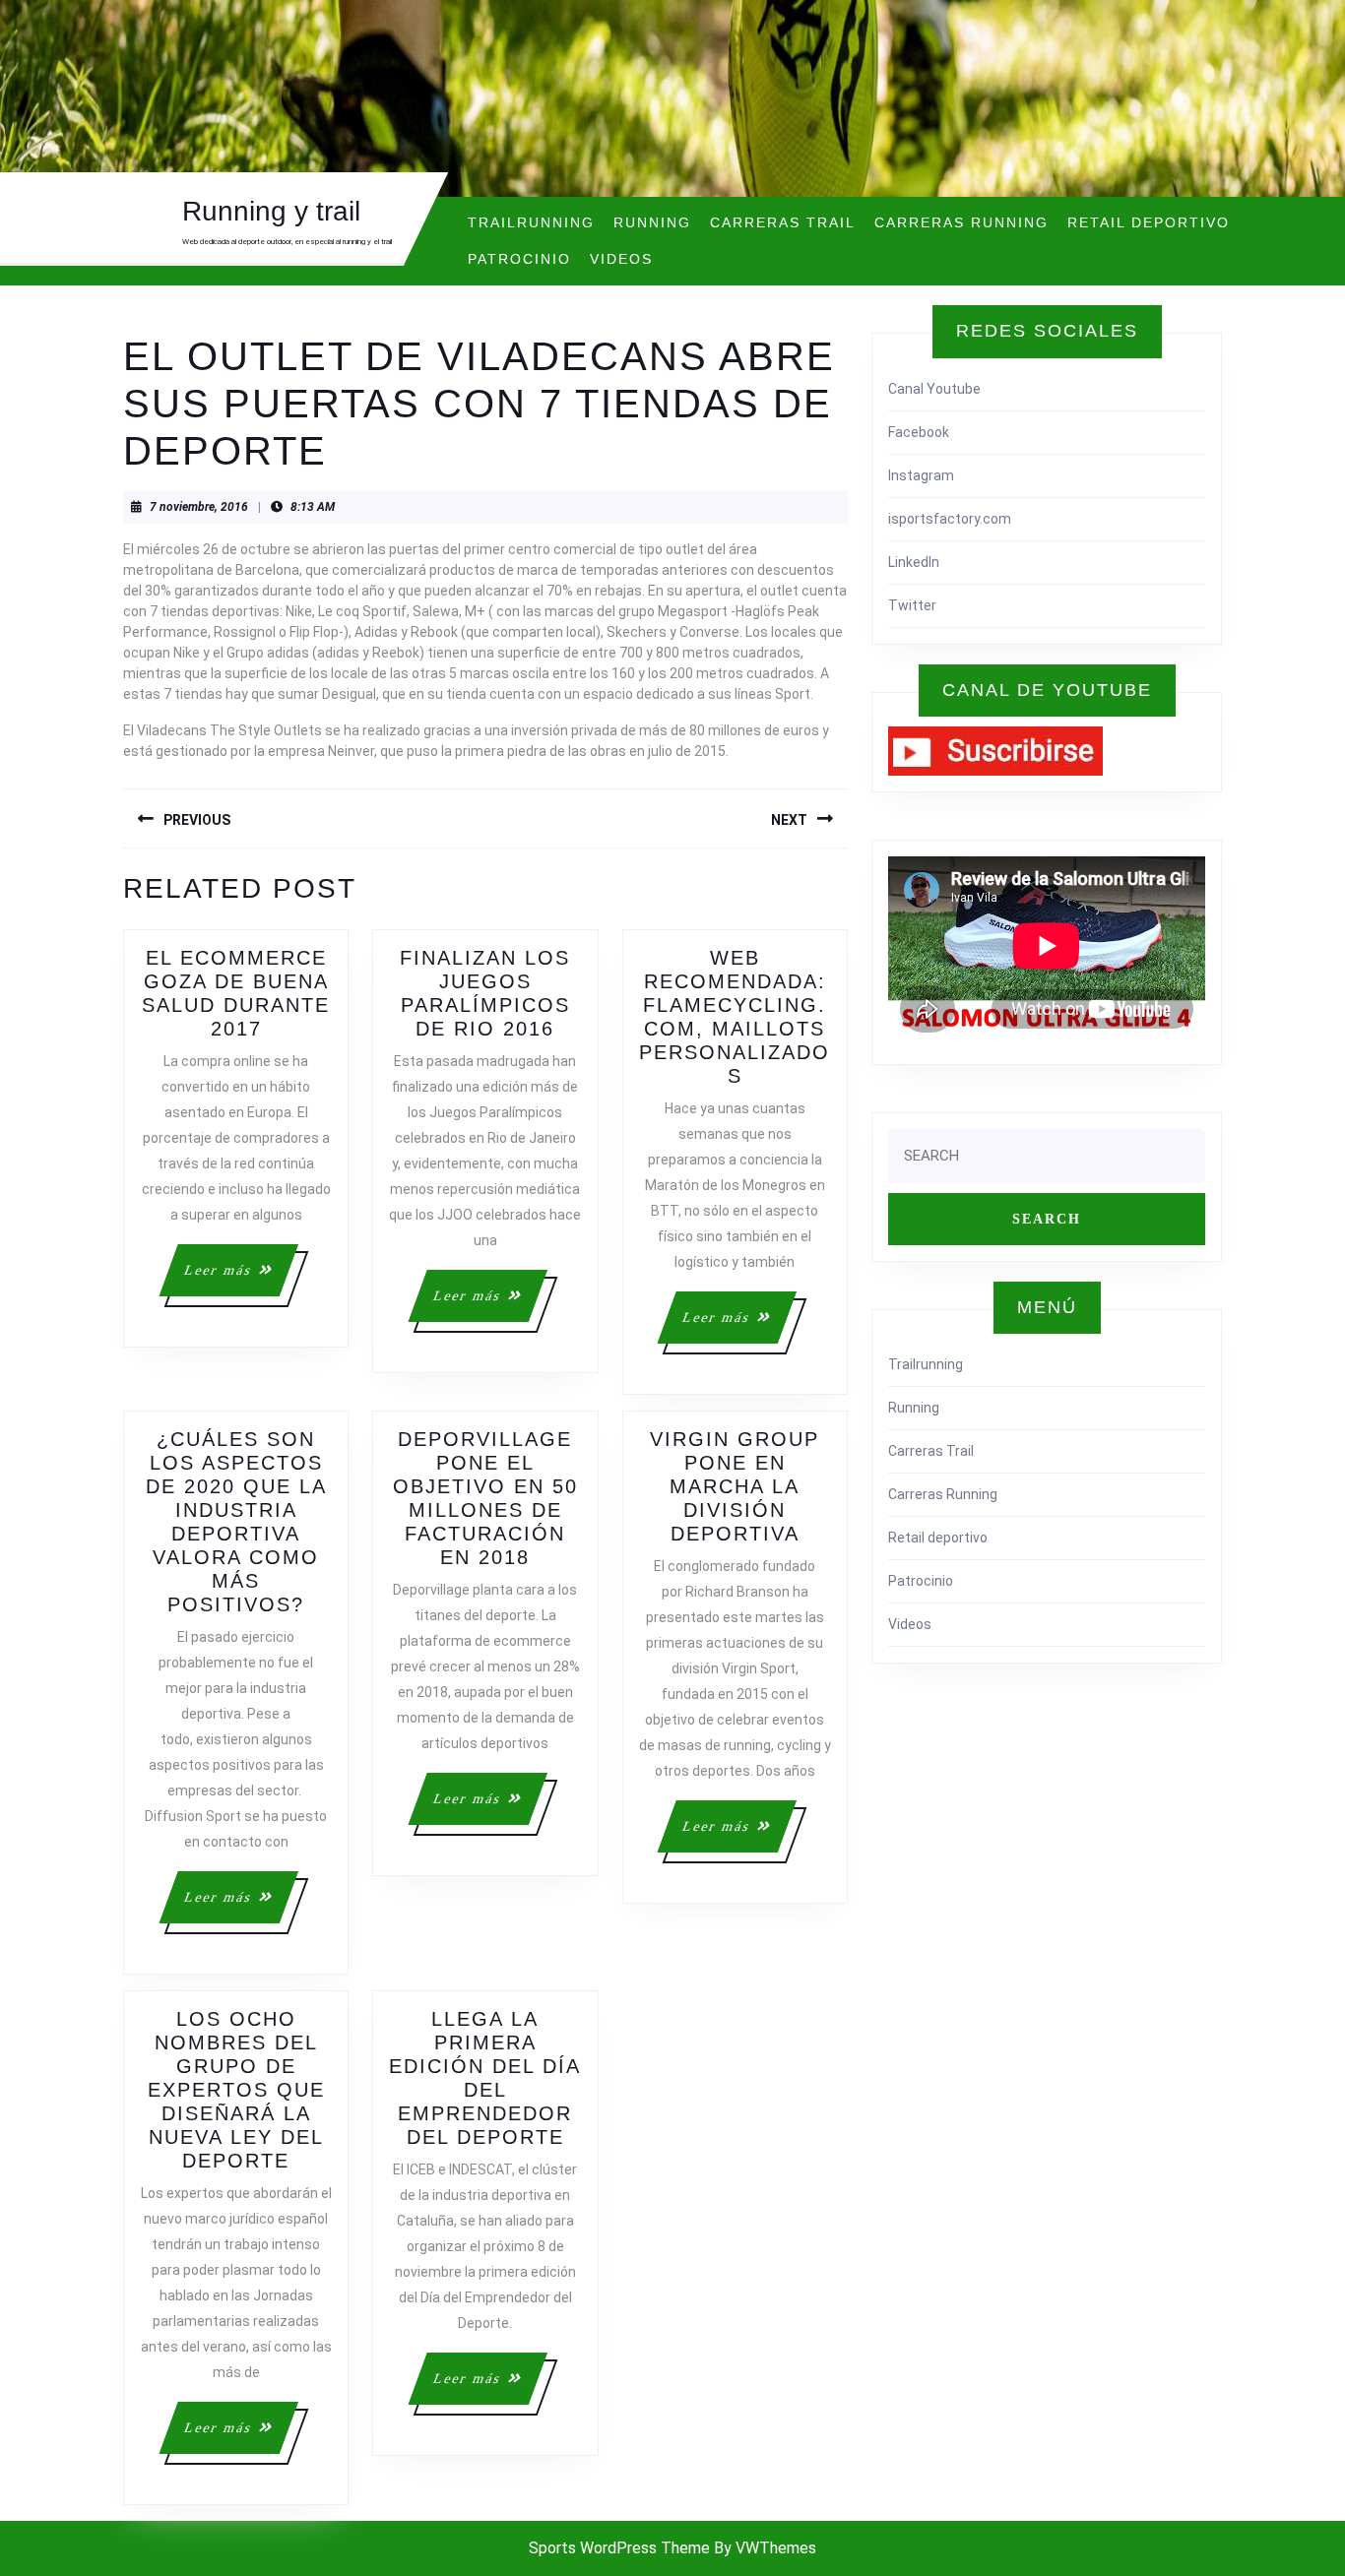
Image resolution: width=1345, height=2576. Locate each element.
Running (652, 222)
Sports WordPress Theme (619, 2548)
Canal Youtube (934, 389)
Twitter (912, 605)
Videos (621, 259)
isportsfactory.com (950, 519)
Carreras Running (961, 222)
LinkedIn (914, 562)
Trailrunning (531, 222)
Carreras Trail (783, 222)
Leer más (239, 1279)
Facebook (919, 432)
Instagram (921, 475)
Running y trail (271, 211)
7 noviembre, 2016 (199, 507)
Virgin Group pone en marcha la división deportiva (735, 1486)
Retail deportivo (1149, 222)
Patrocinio (519, 259)
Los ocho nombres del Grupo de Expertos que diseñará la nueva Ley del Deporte (236, 2090)
